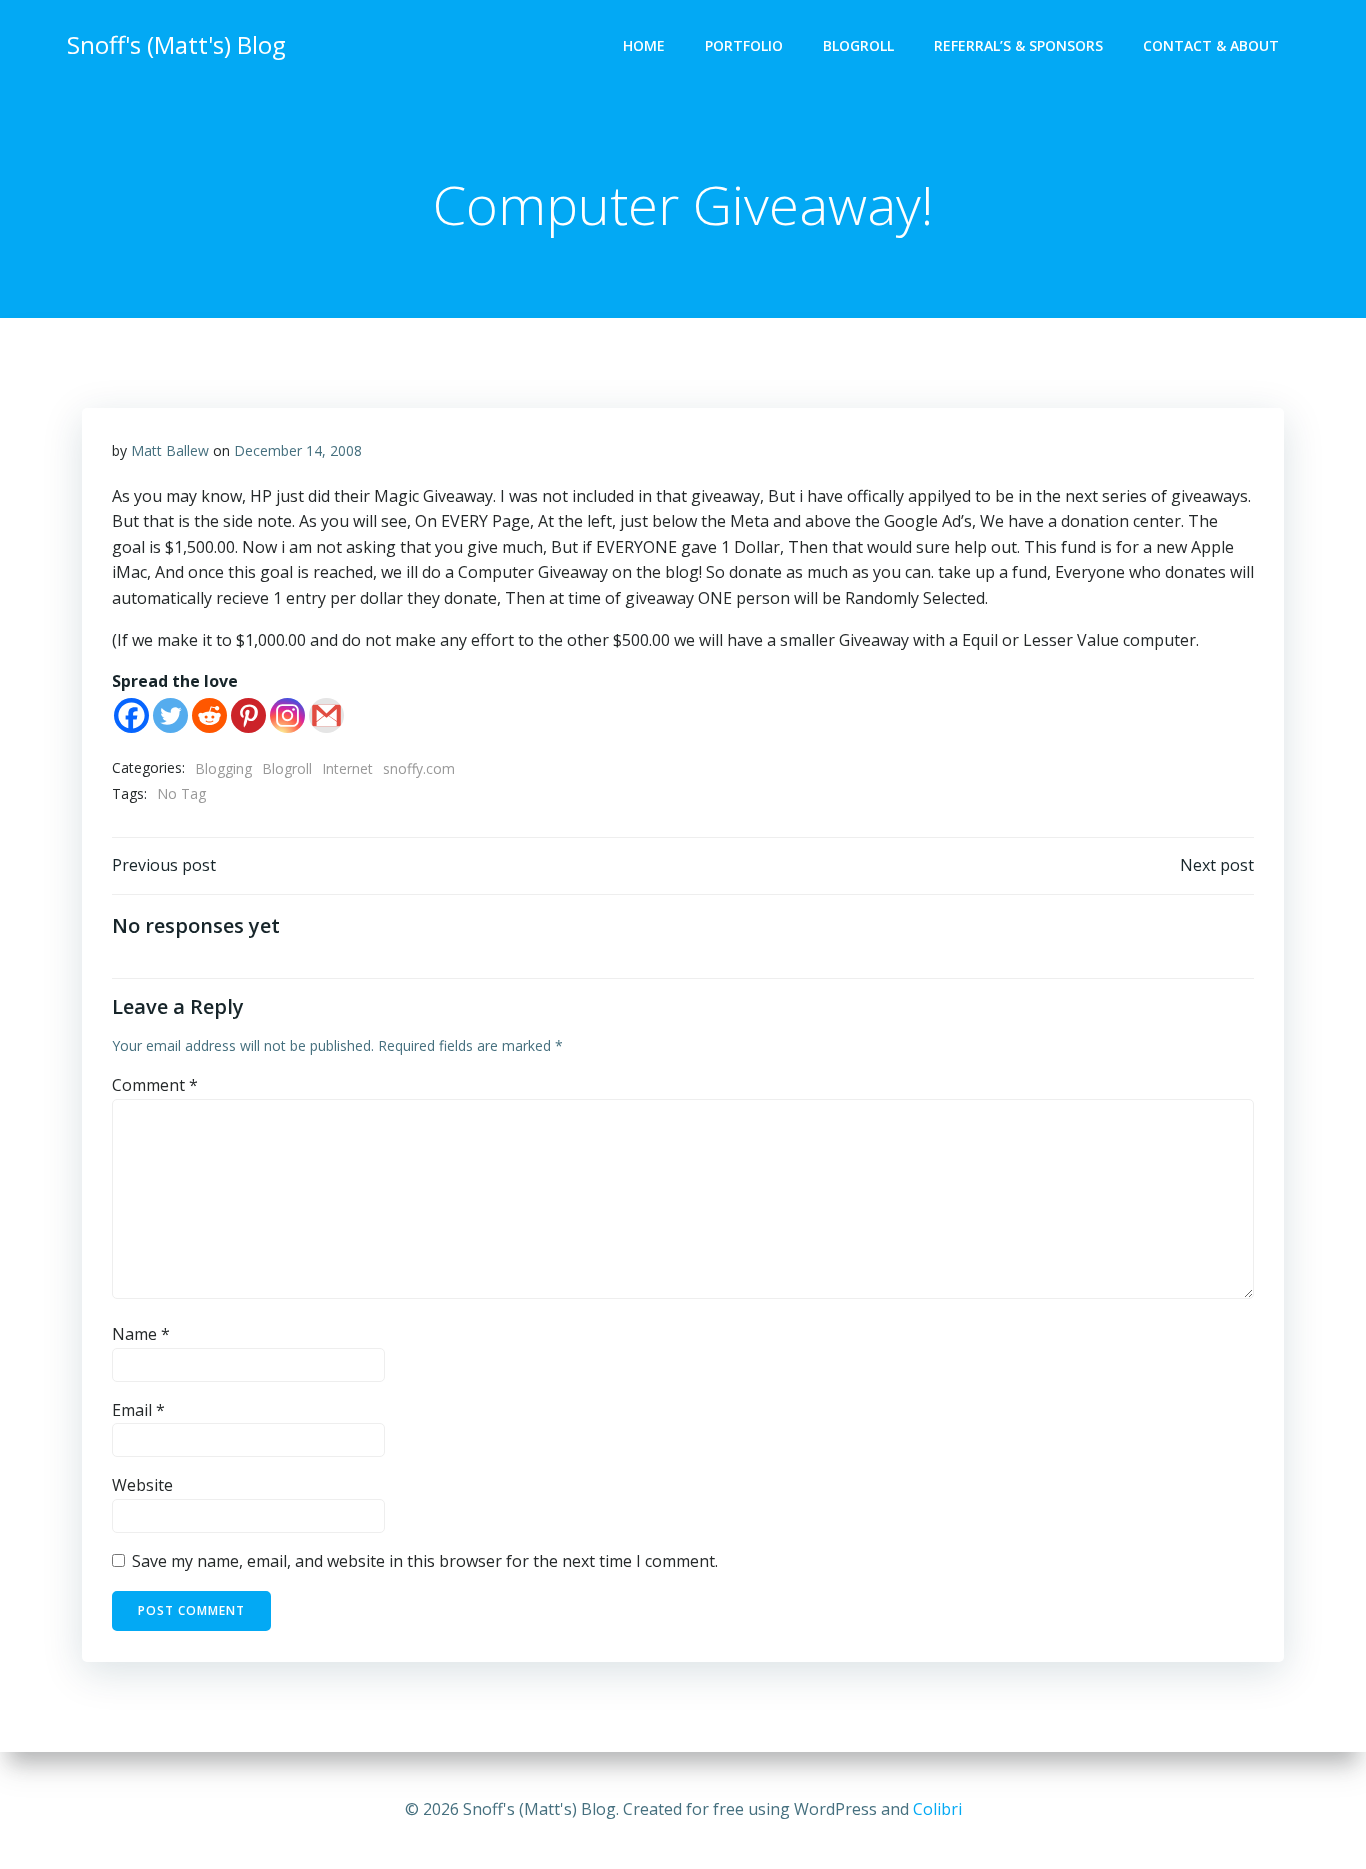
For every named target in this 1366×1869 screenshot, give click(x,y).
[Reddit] (209, 715)
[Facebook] (131, 715)
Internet (347, 768)
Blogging (223, 768)
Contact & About (1211, 45)
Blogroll (858, 45)
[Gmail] (326, 715)
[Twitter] (170, 715)
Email (138, 1410)
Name (141, 1334)
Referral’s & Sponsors (1018, 45)
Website (142, 1485)
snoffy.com (419, 768)
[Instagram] (287, 715)
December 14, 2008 (298, 450)
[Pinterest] (248, 715)
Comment (155, 1085)
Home (644, 45)
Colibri (937, 1809)
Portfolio (744, 45)
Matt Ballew (170, 450)
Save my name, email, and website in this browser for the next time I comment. (425, 1561)
